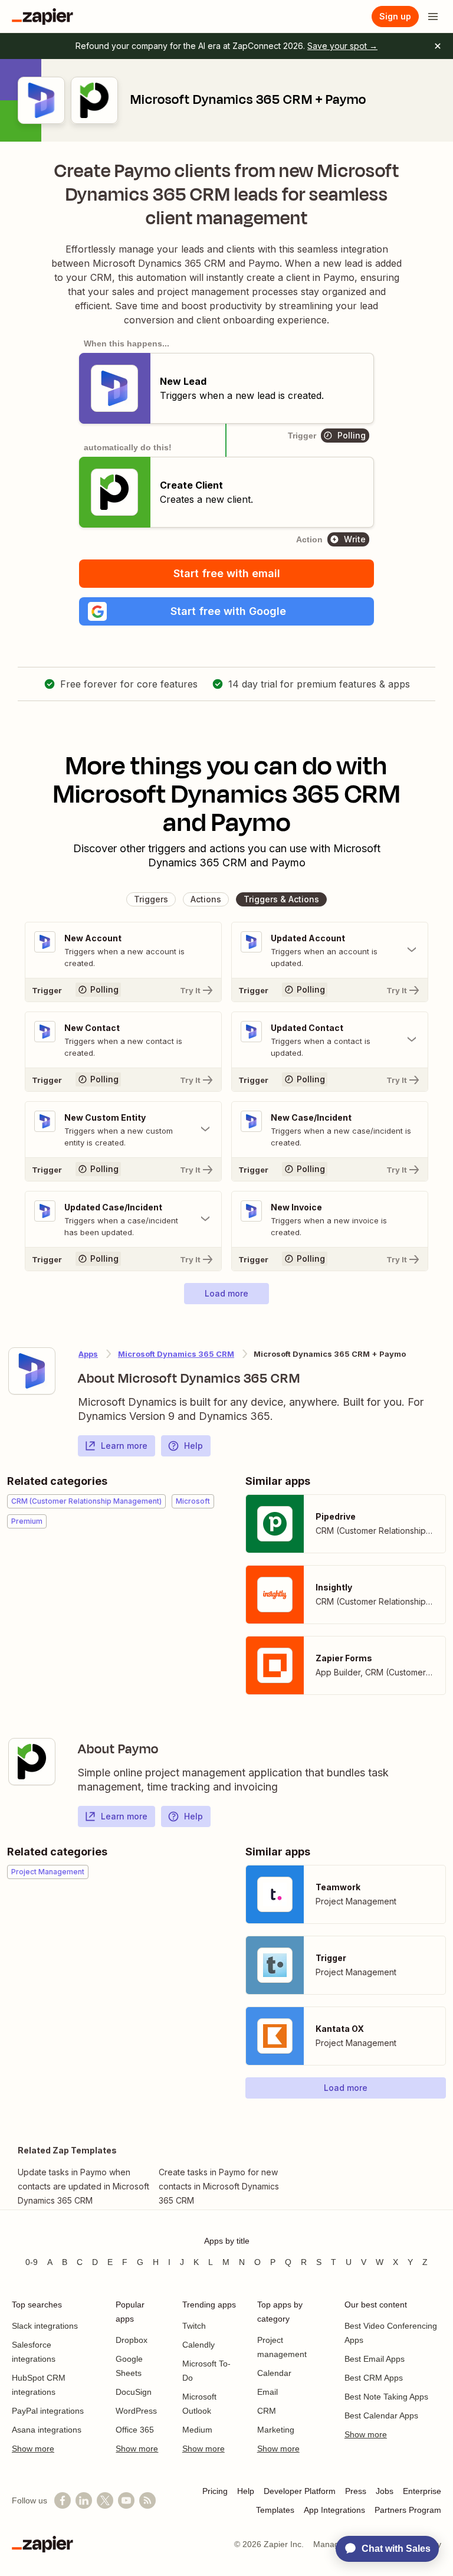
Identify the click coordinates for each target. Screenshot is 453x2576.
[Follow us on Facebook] (63, 2500)
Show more (33, 2449)
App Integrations (334, 2510)
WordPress (136, 2411)
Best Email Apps (375, 2359)
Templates (275, 2510)
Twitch (194, 2326)
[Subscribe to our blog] (147, 2500)
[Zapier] (42, 17)
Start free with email (227, 573)
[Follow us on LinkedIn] (84, 2500)
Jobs (385, 2491)
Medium (197, 2430)
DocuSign (134, 2392)
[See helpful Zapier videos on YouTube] (126, 2500)
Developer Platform (300, 2491)
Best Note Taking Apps (386, 2397)
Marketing (276, 2430)
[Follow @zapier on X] (105, 2500)
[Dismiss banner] (438, 46)
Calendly (198, 2345)
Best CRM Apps (374, 2378)
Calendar (274, 2373)
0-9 (32, 2262)
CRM (267, 2411)
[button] (226, 611)
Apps (88, 1354)
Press (356, 2491)
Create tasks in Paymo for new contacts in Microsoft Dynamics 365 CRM (219, 2186)
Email (267, 2392)
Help (193, 1446)
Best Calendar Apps (381, 2415)
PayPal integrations (48, 2411)
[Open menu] (433, 17)
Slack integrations (45, 2326)
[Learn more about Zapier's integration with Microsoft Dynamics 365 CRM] (32, 1371)
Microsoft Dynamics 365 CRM (176, 1354)
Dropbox (132, 2340)
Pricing (215, 2491)
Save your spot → (342, 46)
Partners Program (408, 2510)
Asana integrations (47, 2430)
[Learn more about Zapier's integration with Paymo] (32, 1762)
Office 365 (135, 2430)
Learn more (124, 1446)
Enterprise (422, 2491)
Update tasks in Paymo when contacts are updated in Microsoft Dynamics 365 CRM (83, 2186)
